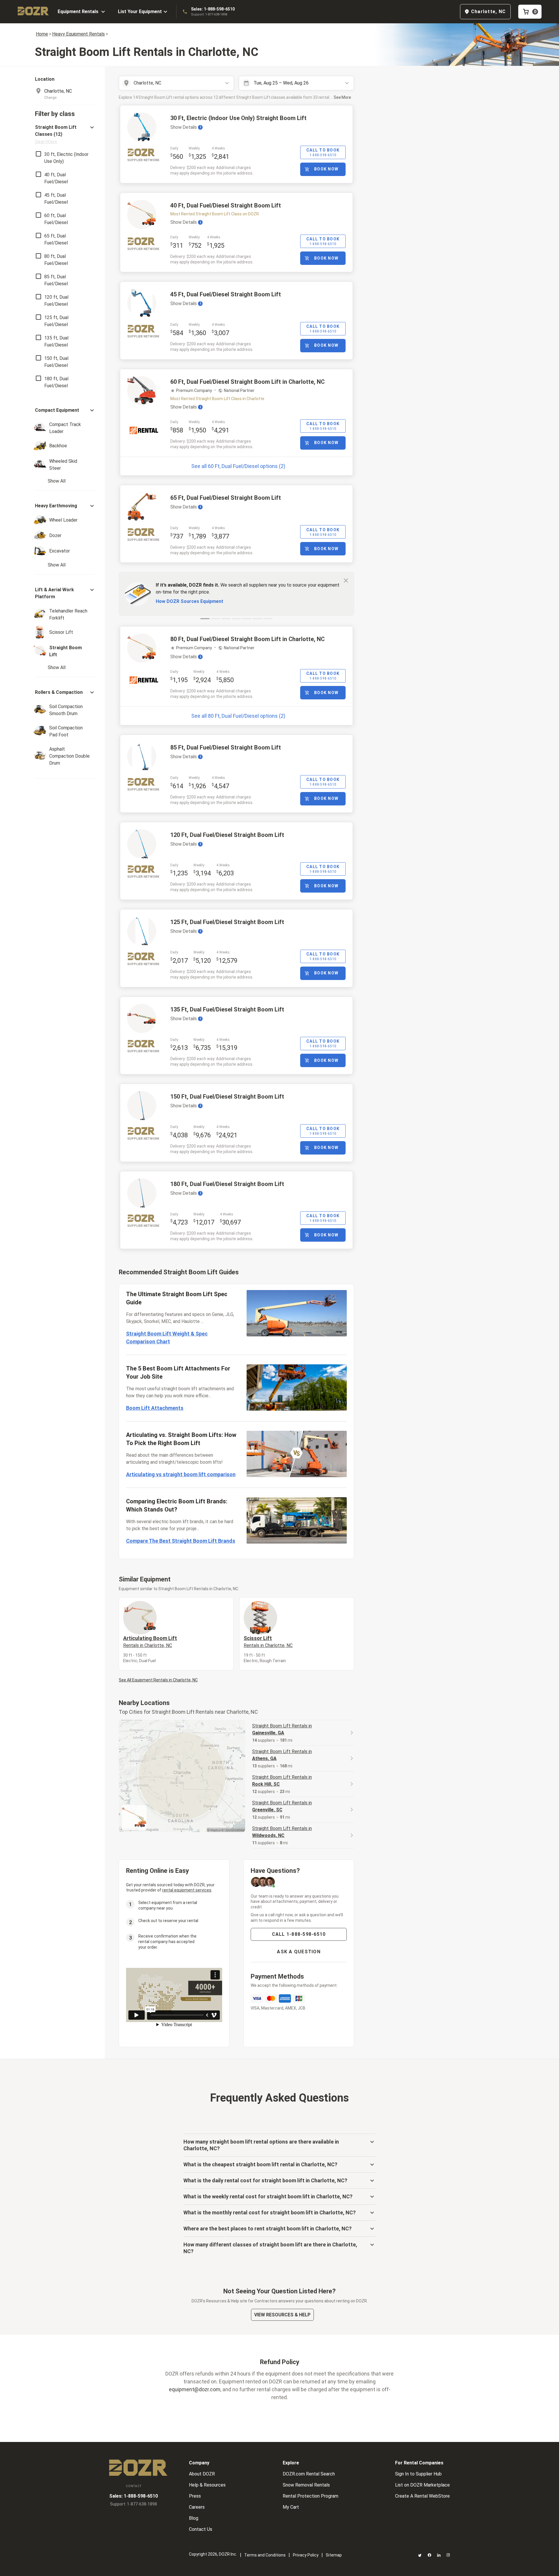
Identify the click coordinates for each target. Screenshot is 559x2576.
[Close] (346, 580)
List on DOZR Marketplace (422, 2485)
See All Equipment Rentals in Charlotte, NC (158, 1680)
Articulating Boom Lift (150, 1641)
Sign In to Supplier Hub (418, 2474)
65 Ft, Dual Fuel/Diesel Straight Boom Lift (226, 498)
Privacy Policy (306, 2555)
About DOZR (202, 2474)
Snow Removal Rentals (306, 2485)
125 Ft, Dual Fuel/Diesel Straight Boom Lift (227, 922)
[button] (65, 134)
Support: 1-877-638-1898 (209, 14)
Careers (197, 2507)
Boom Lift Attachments (155, 1408)
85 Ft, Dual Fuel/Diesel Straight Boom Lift (226, 747)
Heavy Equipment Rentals (78, 34)
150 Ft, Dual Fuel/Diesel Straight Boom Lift (227, 1097)
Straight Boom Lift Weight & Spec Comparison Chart (167, 1338)
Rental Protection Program (311, 2496)
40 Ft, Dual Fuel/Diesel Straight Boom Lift (226, 205)
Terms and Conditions (265, 2555)
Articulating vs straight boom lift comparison (181, 1474)
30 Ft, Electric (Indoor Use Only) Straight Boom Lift (238, 118)
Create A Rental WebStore (422, 2496)
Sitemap (334, 2555)
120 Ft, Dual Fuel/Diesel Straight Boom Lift (227, 835)
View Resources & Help (282, 2315)
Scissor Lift (268, 1641)
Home (42, 34)
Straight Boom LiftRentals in (282, 1729)
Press (195, 2496)
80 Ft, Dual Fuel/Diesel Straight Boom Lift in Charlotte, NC (247, 639)
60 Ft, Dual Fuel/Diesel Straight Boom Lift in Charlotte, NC (247, 382)
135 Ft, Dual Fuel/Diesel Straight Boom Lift (227, 1009)
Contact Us (201, 2529)
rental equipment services (187, 1890)
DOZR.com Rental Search (309, 2474)
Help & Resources (207, 2485)
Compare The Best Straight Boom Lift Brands (181, 1541)
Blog (194, 2518)
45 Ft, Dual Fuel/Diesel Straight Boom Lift (226, 294)
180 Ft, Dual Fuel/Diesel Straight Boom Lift (227, 1184)
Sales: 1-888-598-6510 (213, 9)
